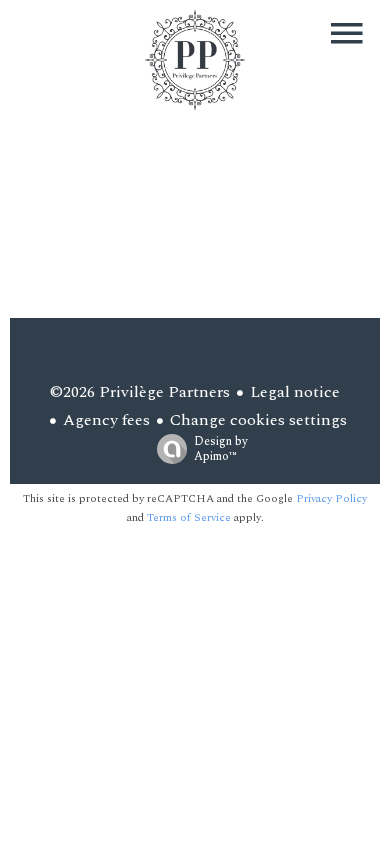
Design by (221, 448)
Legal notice (295, 392)
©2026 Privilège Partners (140, 392)
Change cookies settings (258, 420)
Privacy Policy (331, 498)
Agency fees (106, 420)
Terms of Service (189, 517)
